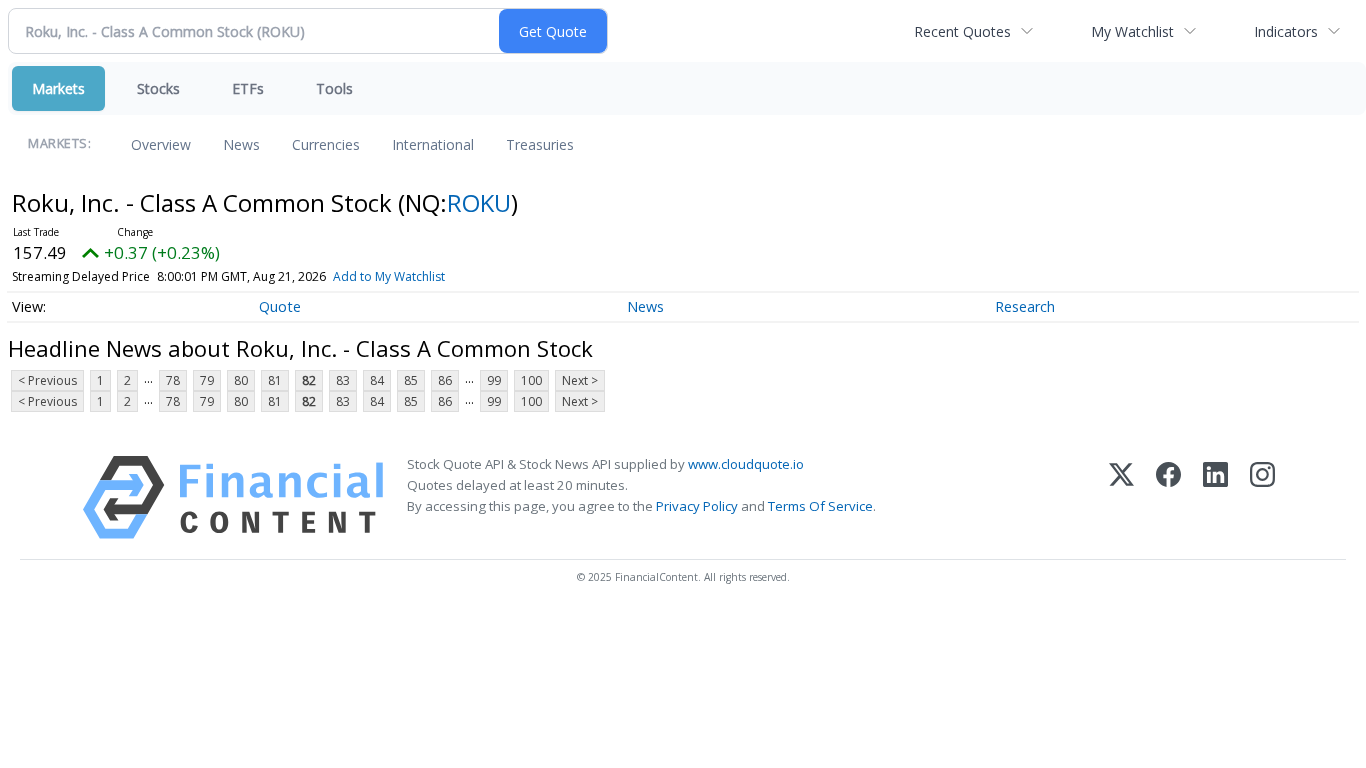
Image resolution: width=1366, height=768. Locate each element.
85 (411, 380)
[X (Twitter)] (1121, 497)
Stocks (158, 88)
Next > (580, 380)
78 (173, 380)
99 (494, 380)
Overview (161, 144)
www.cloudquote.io (746, 464)
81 (275, 380)
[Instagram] (1262, 497)
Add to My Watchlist (389, 276)
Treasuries (540, 144)
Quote (280, 306)
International (433, 144)
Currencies (326, 144)
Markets (58, 88)
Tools (334, 88)
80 (241, 380)
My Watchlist (1132, 31)
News (241, 144)
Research (1025, 306)
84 (377, 380)
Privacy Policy (697, 506)
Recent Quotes (962, 31)
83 (343, 380)
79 (207, 380)
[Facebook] (1168, 497)
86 (445, 380)
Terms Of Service (820, 506)
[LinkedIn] (1215, 497)
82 (309, 380)
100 (531, 380)
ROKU (479, 202)
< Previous (47, 380)
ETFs (248, 88)
